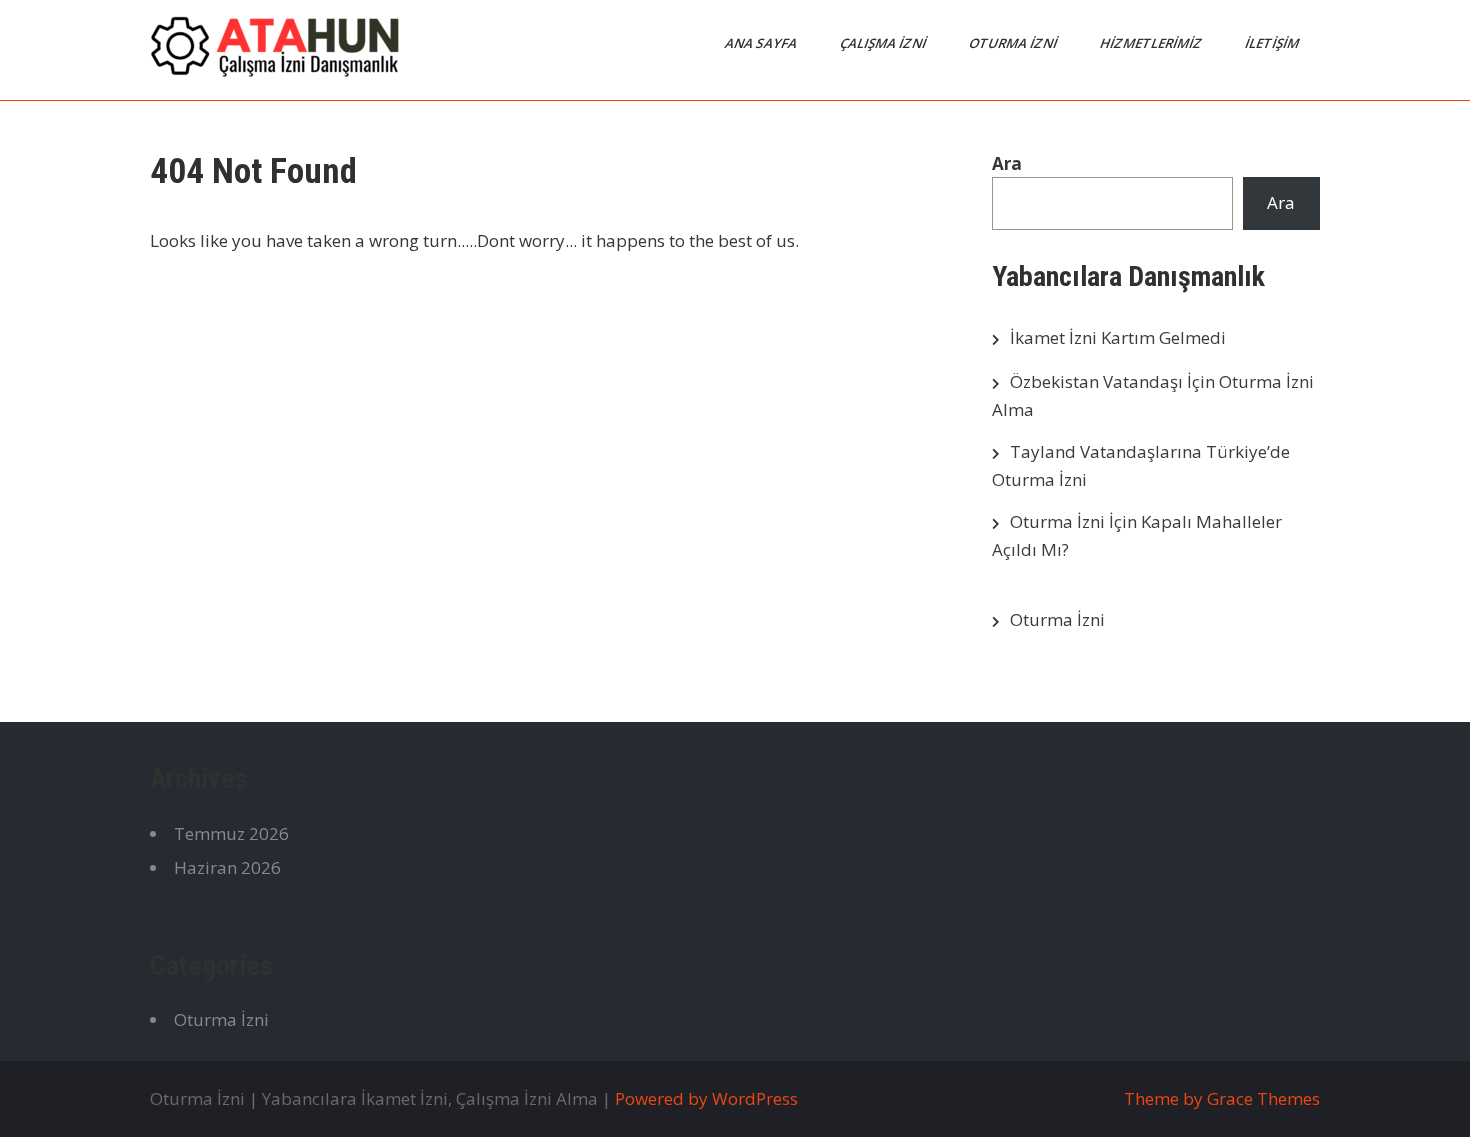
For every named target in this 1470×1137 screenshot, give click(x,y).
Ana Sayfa (762, 43)
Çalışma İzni (884, 43)
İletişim (1273, 43)
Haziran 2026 (227, 867)
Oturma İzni (1014, 43)
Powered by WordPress (706, 1098)
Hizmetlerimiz (1152, 43)
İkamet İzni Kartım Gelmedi (1118, 337)
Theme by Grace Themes (1222, 1098)
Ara (1007, 163)
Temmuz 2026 (231, 833)
